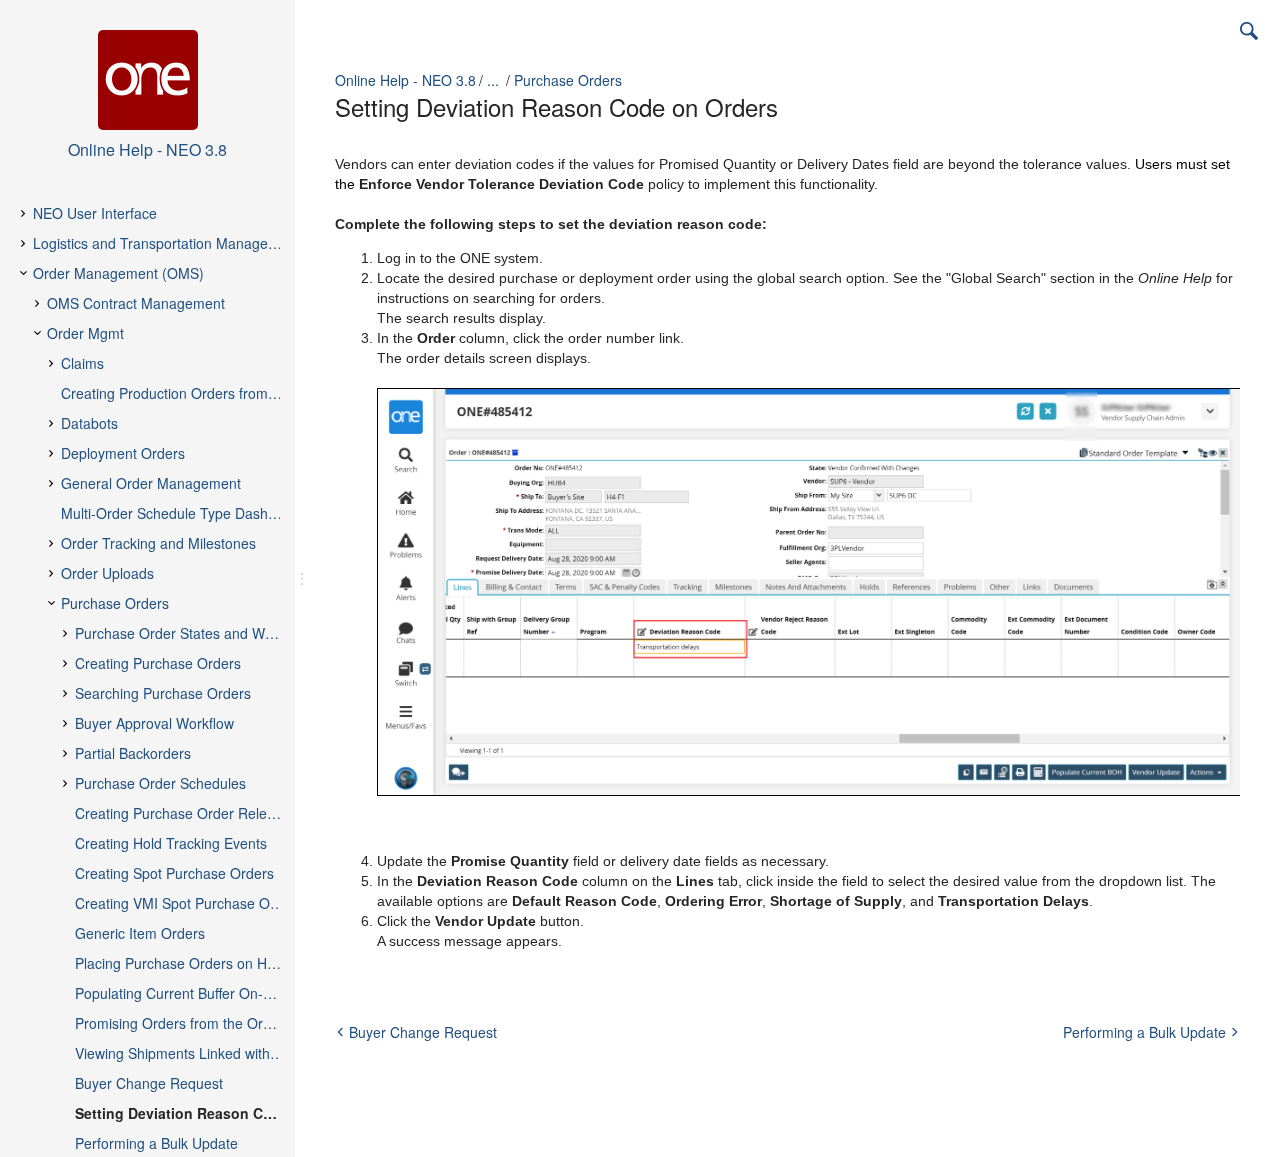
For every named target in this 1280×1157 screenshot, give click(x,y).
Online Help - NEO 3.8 (405, 80)
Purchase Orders (568, 80)
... (493, 80)
